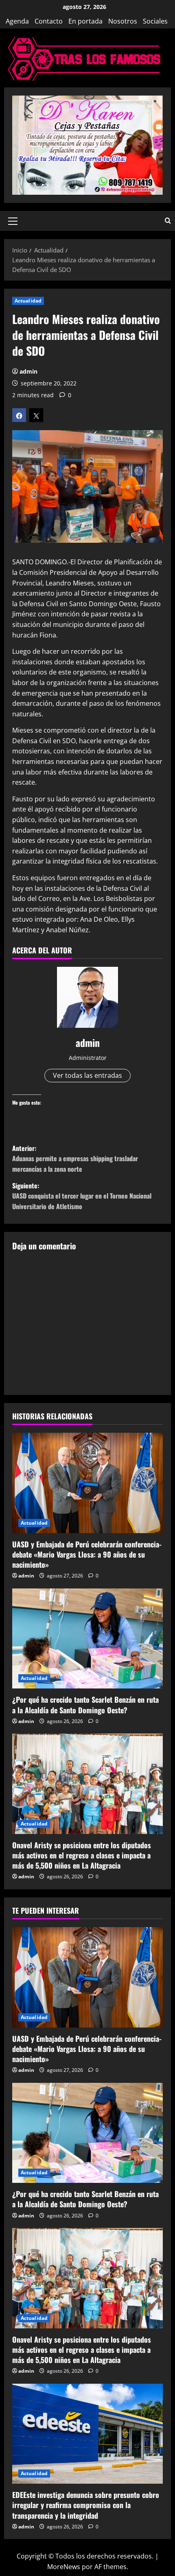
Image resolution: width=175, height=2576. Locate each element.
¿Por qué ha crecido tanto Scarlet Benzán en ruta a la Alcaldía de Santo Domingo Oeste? (85, 1705)
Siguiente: (82, 1196)
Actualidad (28, 301)
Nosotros (123, 21)
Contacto (49, 21)
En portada (85, 21)
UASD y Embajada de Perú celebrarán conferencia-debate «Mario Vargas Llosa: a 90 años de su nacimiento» (87, 1554)
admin (28, 371)
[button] (13, 221)
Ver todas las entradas (87, 1075)
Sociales (155, 21)
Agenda (17, 21)
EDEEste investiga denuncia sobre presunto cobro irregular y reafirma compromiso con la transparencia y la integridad (86, 2505)
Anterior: (75, 1159)
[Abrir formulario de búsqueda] (168, 221)
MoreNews (64, 2567)
